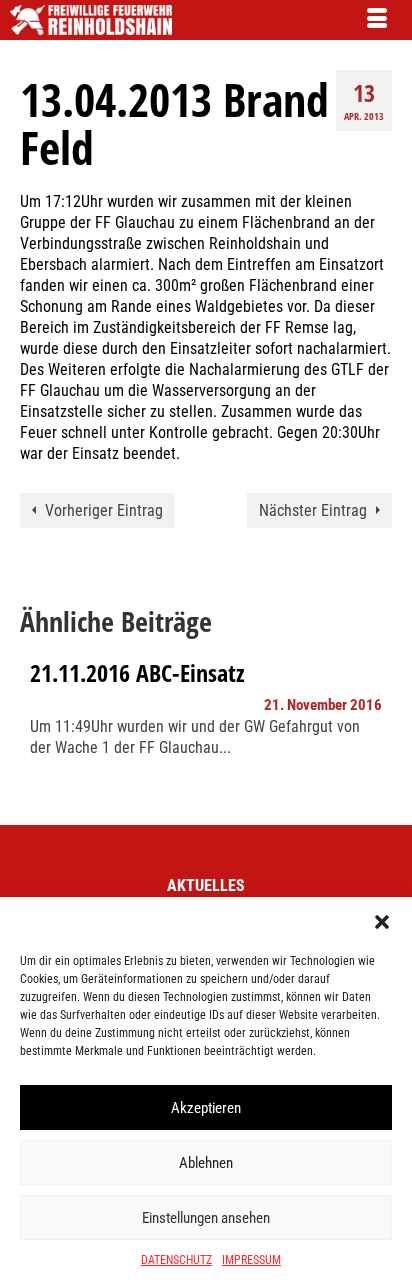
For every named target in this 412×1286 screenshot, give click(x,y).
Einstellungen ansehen (206, 1218)
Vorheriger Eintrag (104, 510)
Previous (37, 728)
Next (374, 728)
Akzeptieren (206, 1108)
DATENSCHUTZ (176, 1260)
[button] (382, 922)
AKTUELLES (206, 885)
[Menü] (377, 20)
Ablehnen (206, 1163)
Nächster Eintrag (313, 510)
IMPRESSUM (251, 1260)
